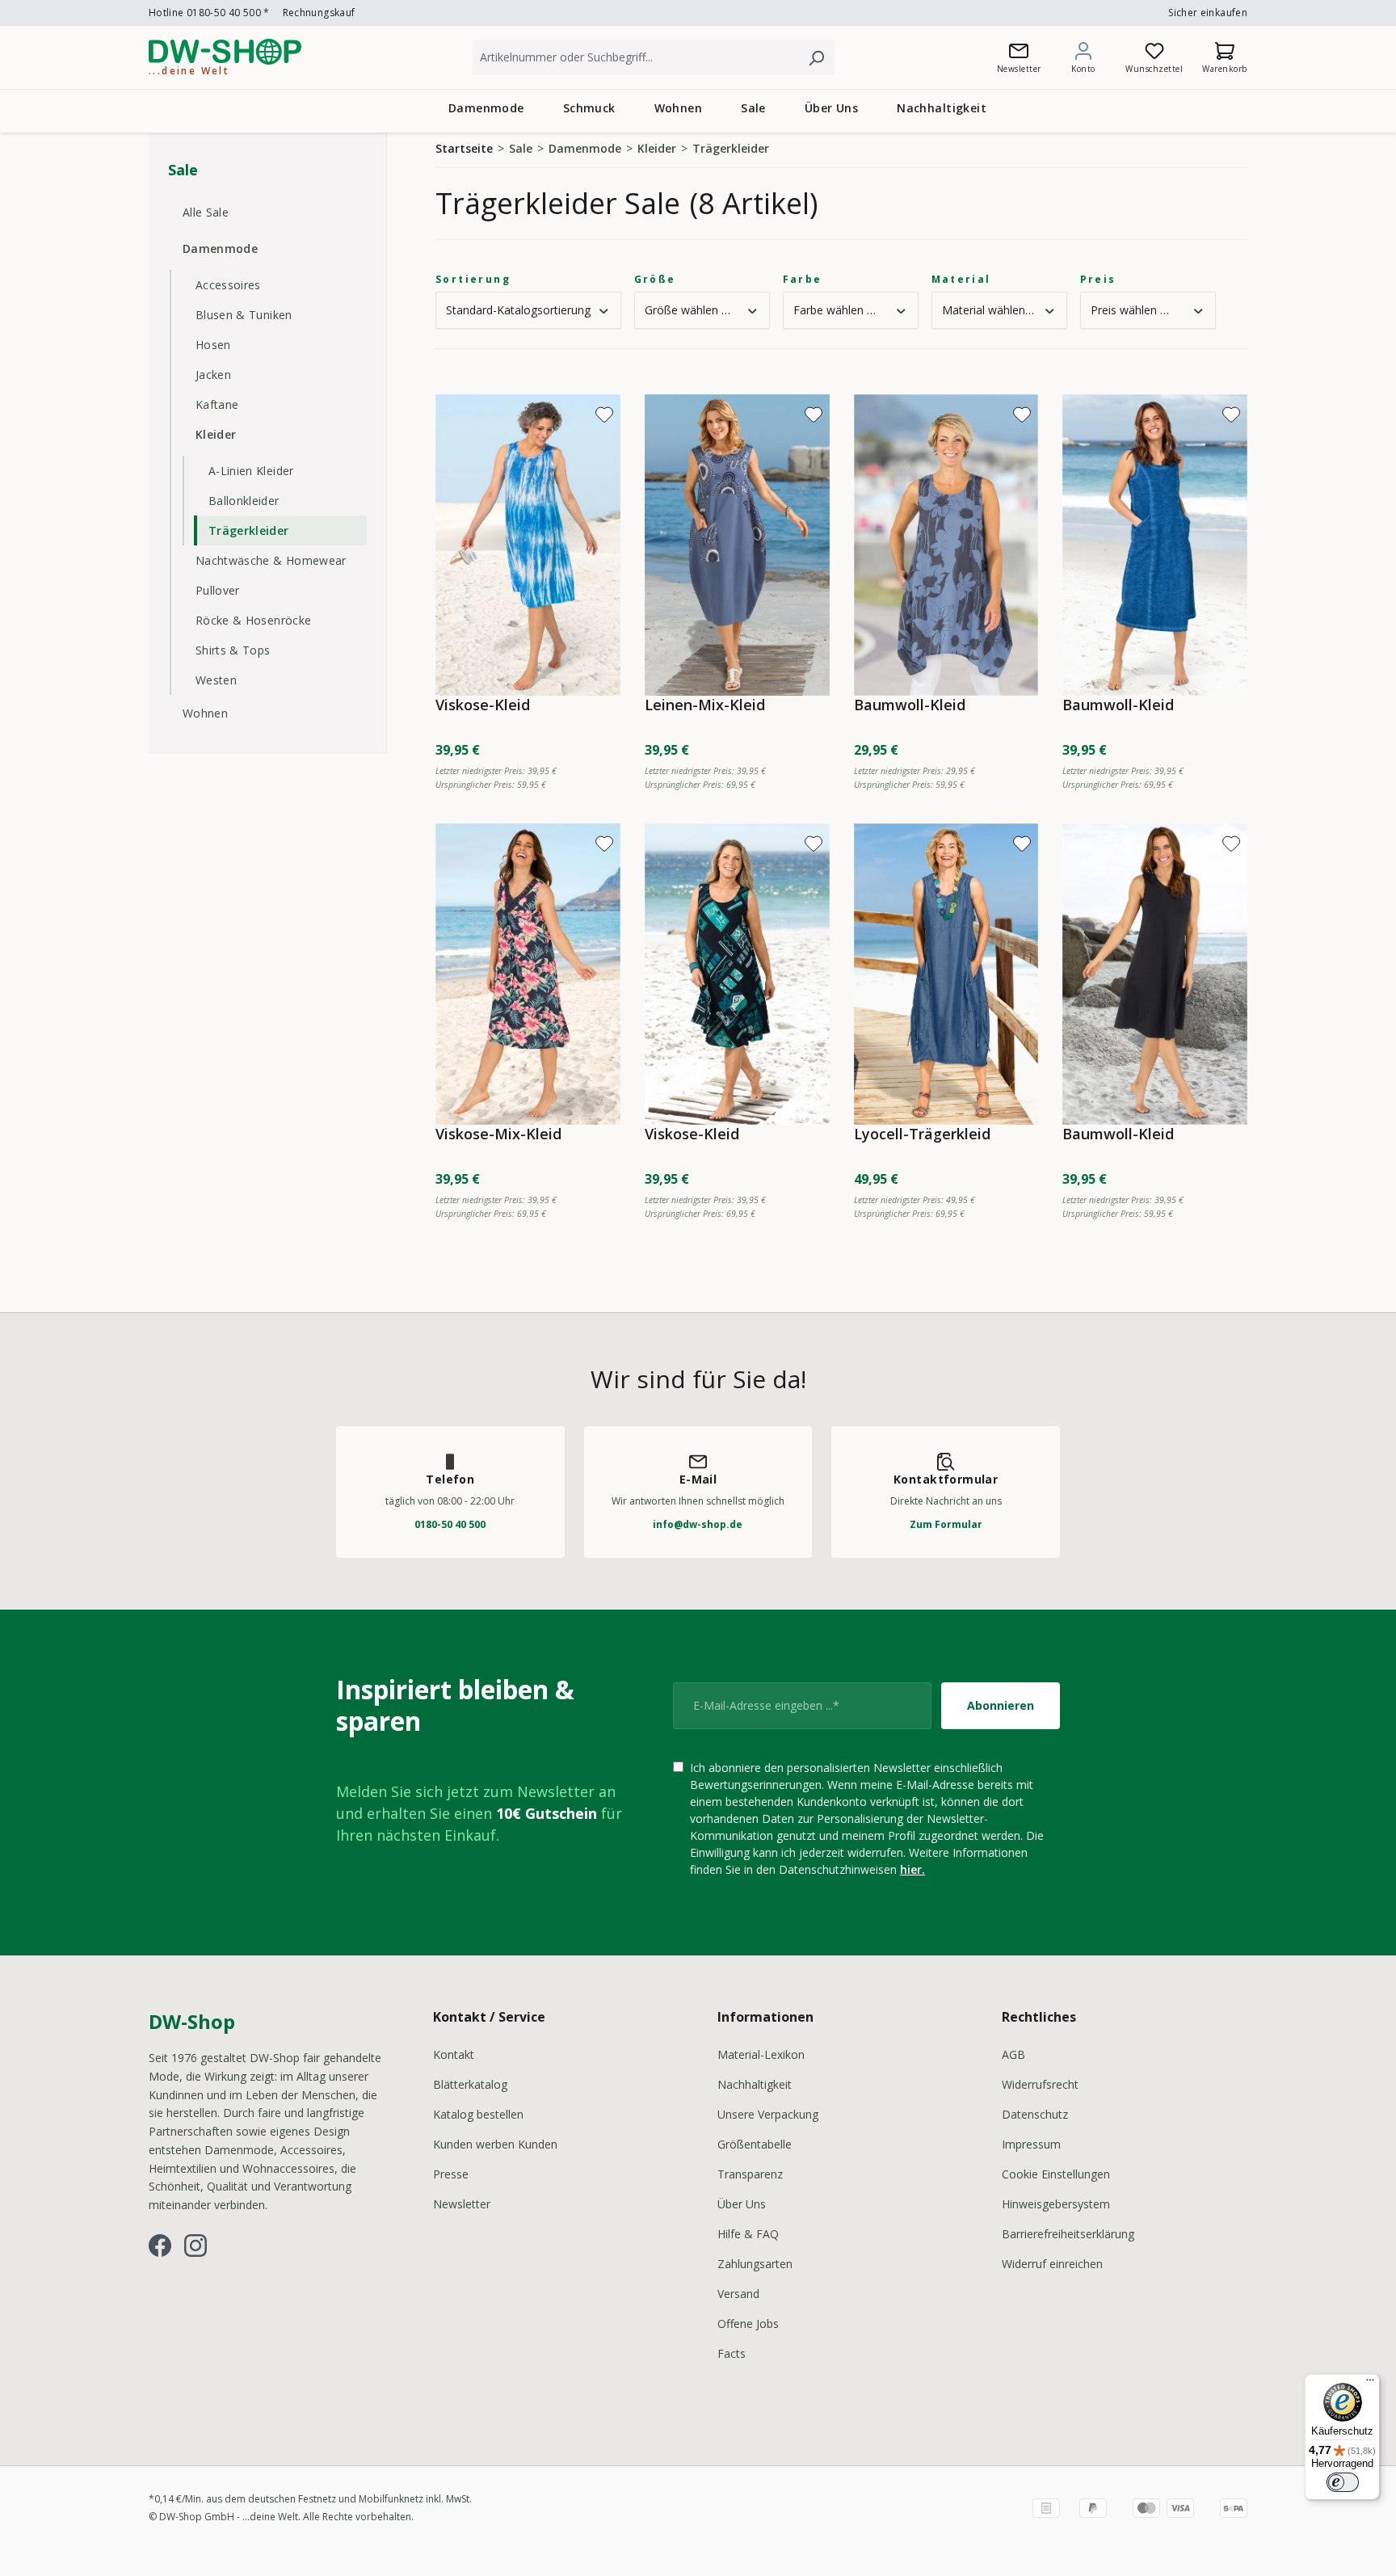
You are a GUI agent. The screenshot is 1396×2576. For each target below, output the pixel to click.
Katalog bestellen (478, 2114)
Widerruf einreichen (1052, 2264)
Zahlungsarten (755, 2264)
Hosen (213, 345)
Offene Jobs (748, 2323)
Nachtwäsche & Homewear (271, 560)
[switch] (1343, 2482)
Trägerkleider (249, 530)
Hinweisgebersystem (1056, 2204)
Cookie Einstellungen (1056, 2174)
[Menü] (1370, 2384)
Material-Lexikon (761, 2054)
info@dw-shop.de (698, 1524)
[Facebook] (160, 2246)
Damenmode (220, 248)
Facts (732, 2353)
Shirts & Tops (233, 650)
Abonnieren (1001, 1705)
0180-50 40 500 (450, 1524)
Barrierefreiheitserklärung (1068, 2234)
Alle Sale (206, 212)
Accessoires (228, 285)
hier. (912, 1869)
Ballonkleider (244, 501)
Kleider (216, 434)
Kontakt (454, 2054)
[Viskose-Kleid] (528, 545)
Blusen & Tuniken (244, 315)
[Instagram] (196, 2246)
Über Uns (742, 2204)
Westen (216, 680)
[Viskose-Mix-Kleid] (528, 974)
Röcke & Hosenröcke (253, 620)
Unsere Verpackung (768, 2114)
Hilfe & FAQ (748, 2234)
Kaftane (217, 404)
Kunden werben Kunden (495, 2144)
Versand (738, 2294)
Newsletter (462, 2204)
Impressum (1031, 2144)
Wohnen (205, 713)
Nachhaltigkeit (755, 2084)
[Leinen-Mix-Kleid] (737, 545)
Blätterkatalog (470, 2084)
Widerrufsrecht (1040, 2084)
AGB (1013, 2054)
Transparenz (750, 2174)
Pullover (218, 590)
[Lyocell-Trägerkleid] (946, 974)
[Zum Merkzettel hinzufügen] (604, 415)
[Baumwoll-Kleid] (946, 545)
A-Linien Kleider (251, 471)
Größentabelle (755, 2144)
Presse (451, 2174)
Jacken (213, 375)
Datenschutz (1035, 2114)
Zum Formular (946, 1524)
